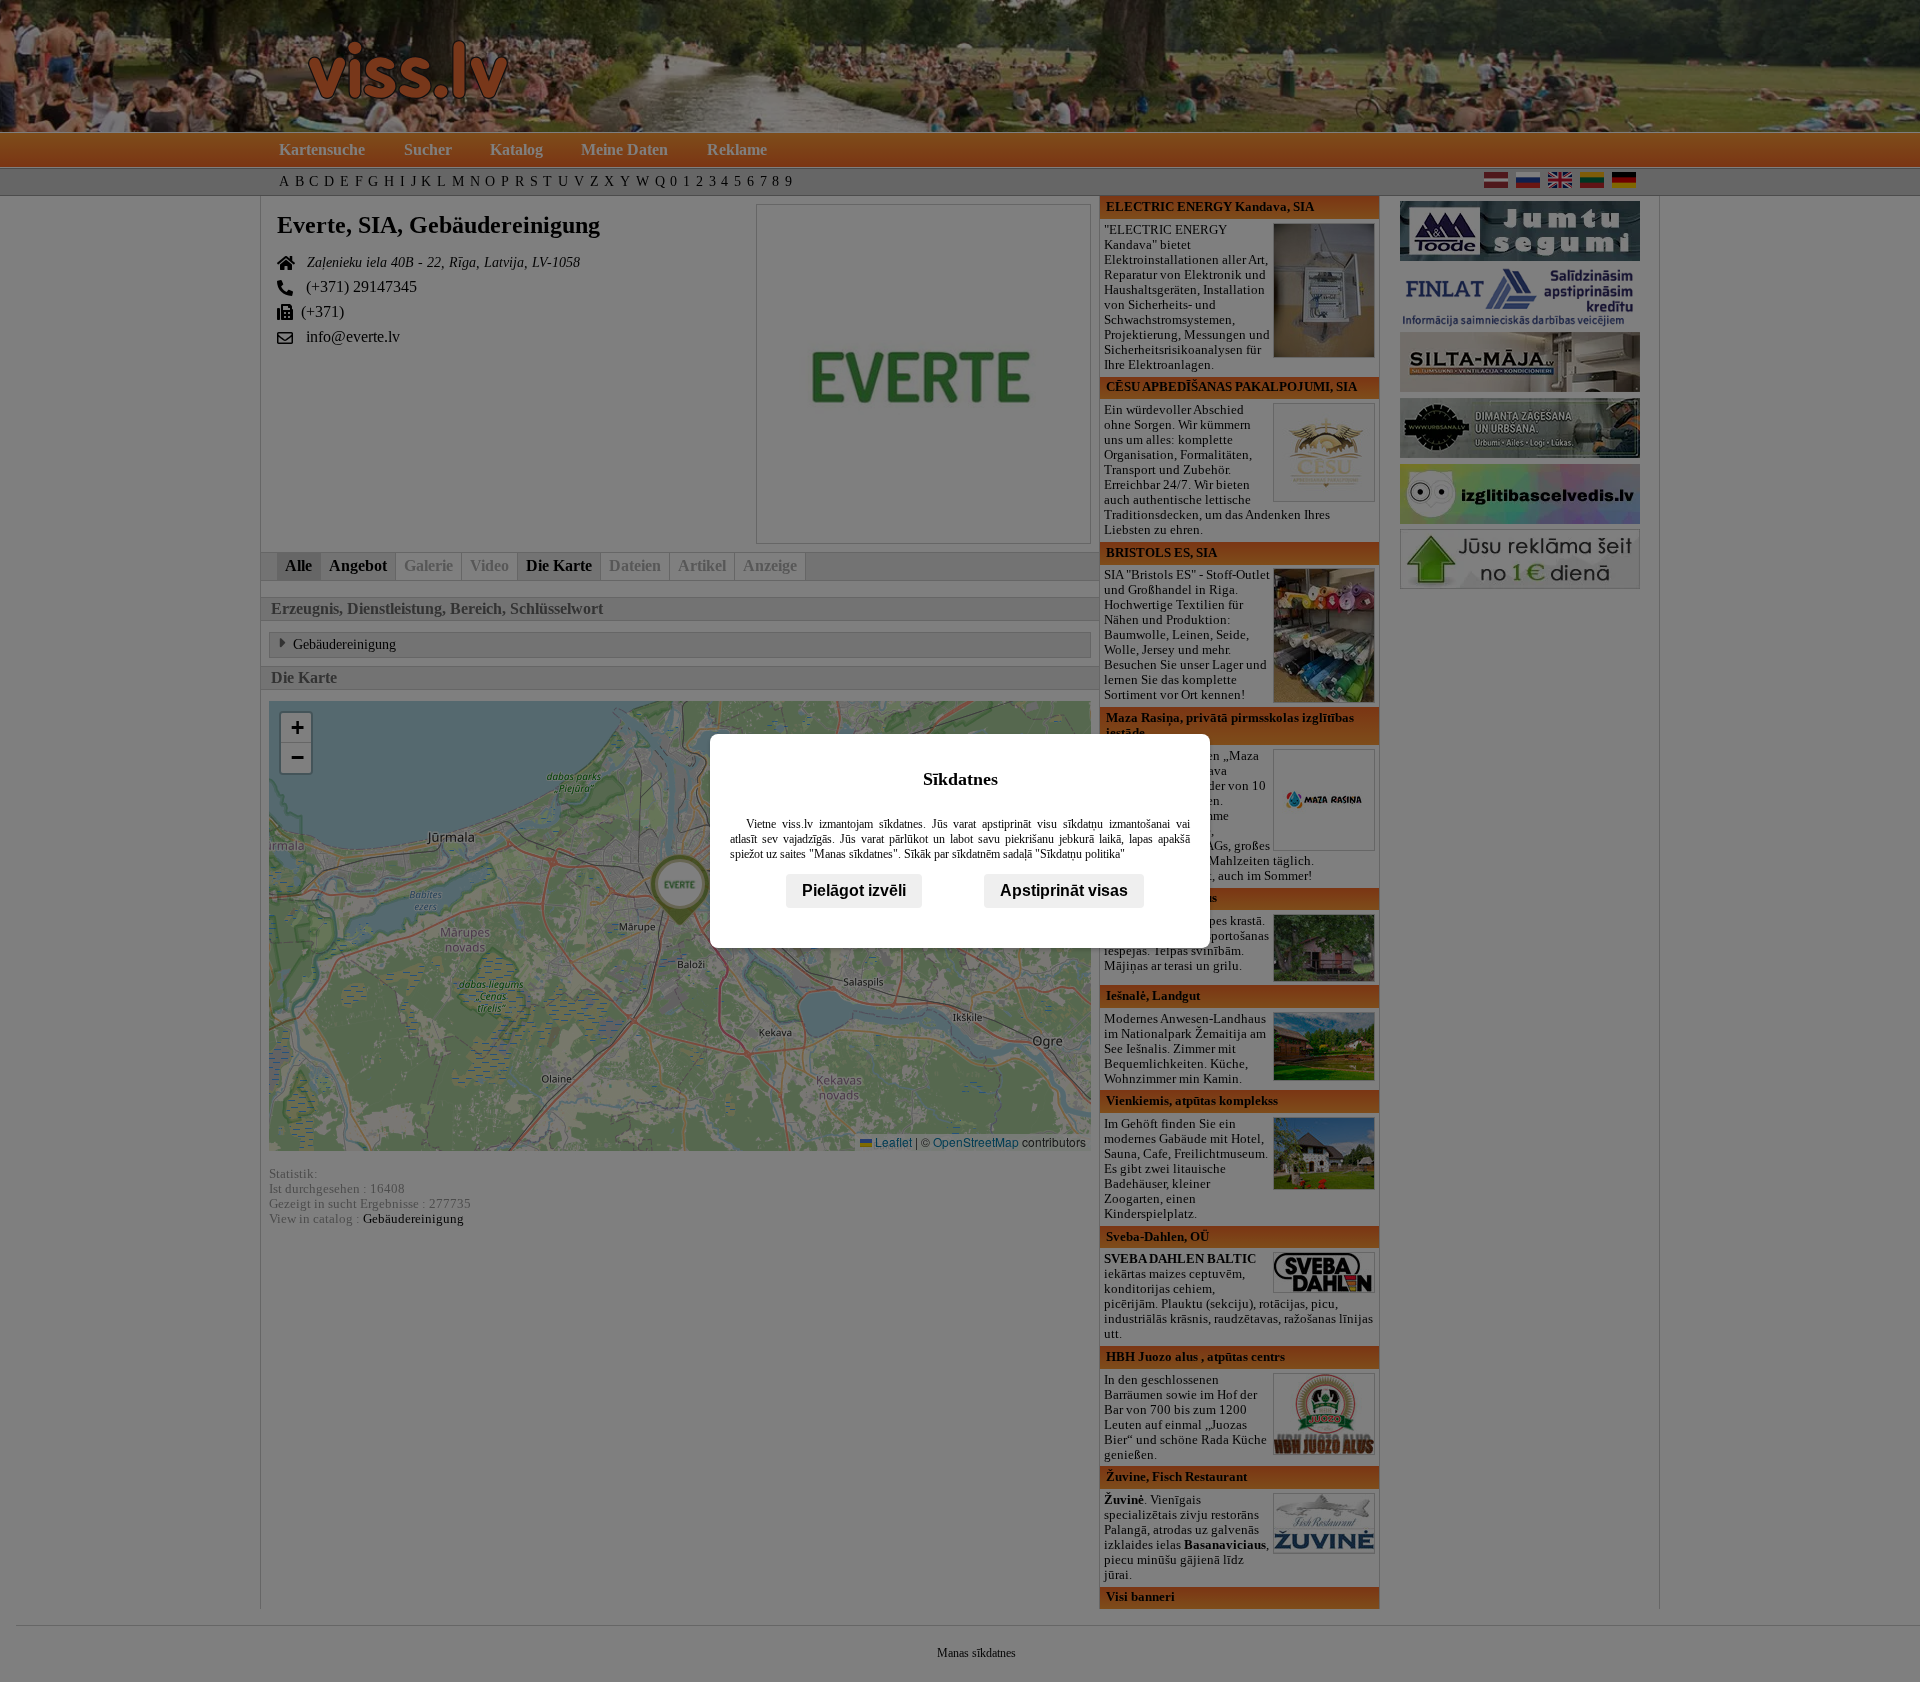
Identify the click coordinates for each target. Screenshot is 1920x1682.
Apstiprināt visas (1064, 890)
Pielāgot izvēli (854, 890)
